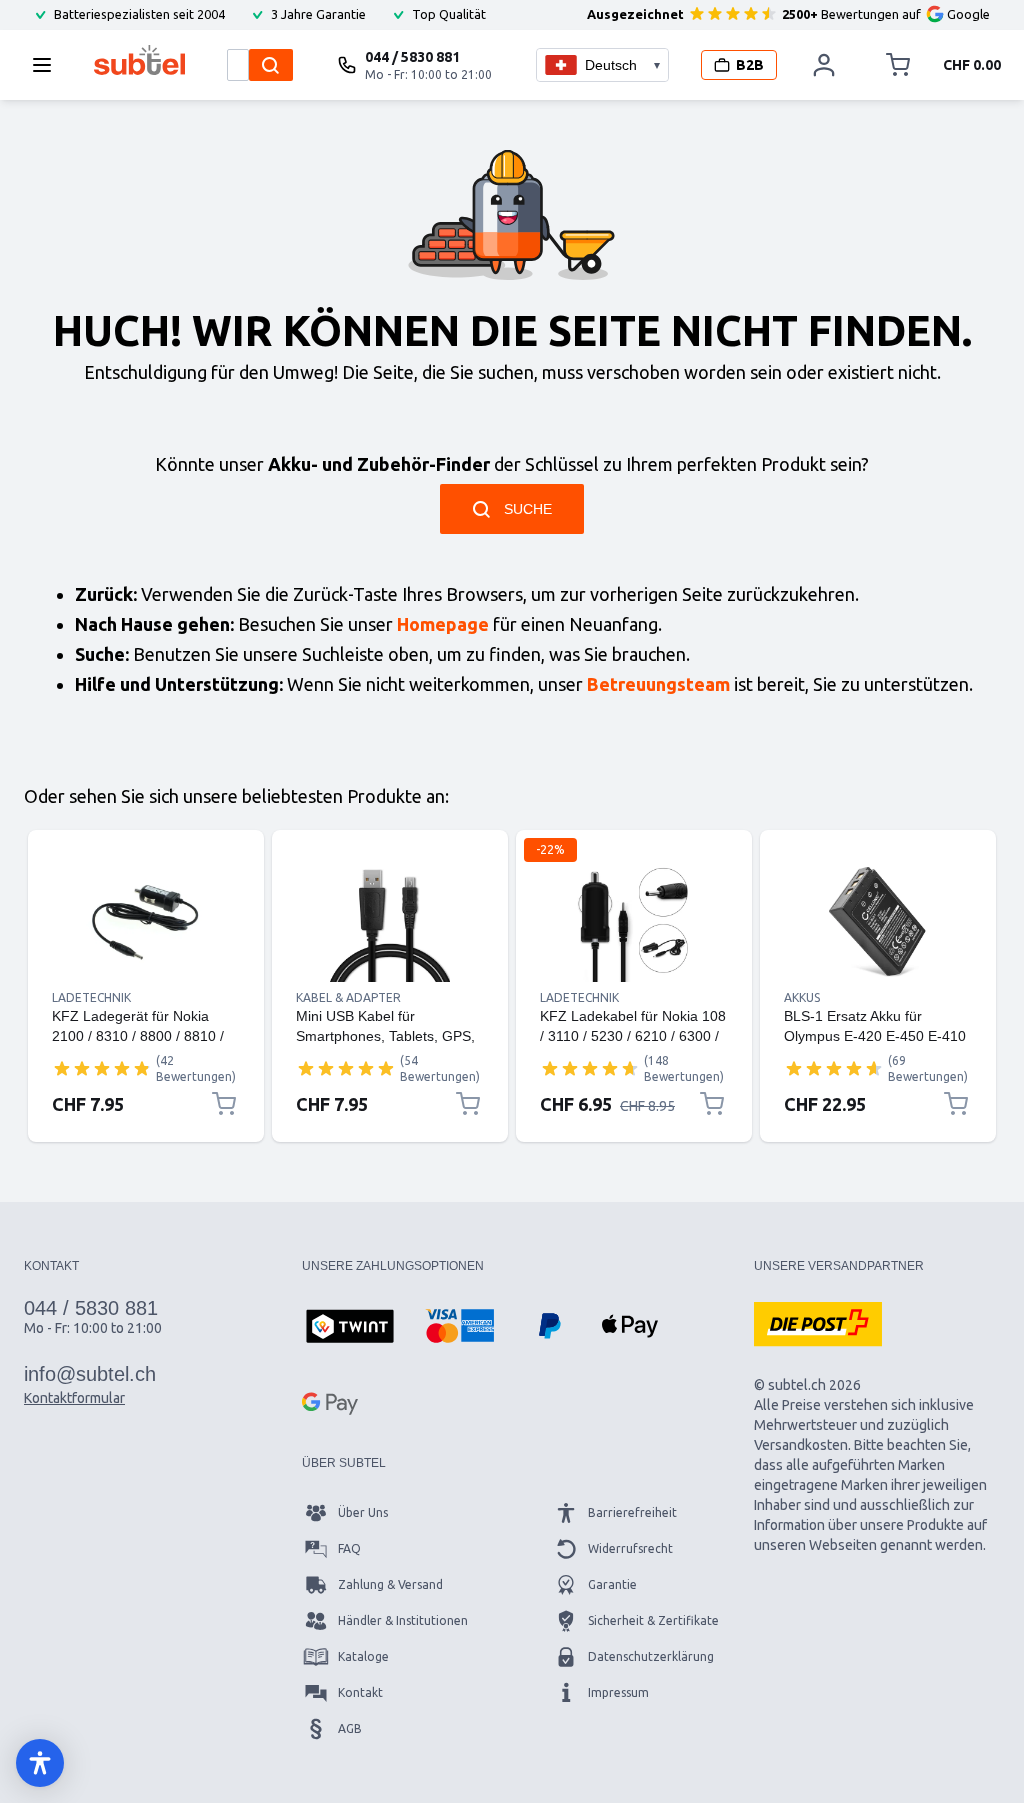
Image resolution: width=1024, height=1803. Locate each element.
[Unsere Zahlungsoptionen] (350, 1328)
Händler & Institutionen (403, 1620)
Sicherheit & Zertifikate (653, 1620)
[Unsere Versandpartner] (818, 1324)
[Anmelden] (825, 65)
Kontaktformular (74, 1398)
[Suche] (271, 65)
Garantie (612, 1584)
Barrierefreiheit (632, 1512)
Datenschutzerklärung (651, 1656)
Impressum (618, 1692)
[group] (102, 1068)
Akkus (802, 997)
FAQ (349, 1548)
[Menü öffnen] (48, 65)
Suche (528, 509)
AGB (350, 1728)
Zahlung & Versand (390, 1584)
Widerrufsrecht (630, 1548)
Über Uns (363, 1512)
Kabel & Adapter (348, 997)
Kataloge (363, 1656)
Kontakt (360, 1692)
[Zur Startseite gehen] (139, 60)
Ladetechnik (91, 997)
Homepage (443, 624)
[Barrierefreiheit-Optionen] (40, 1763)
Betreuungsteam (658, 684)
